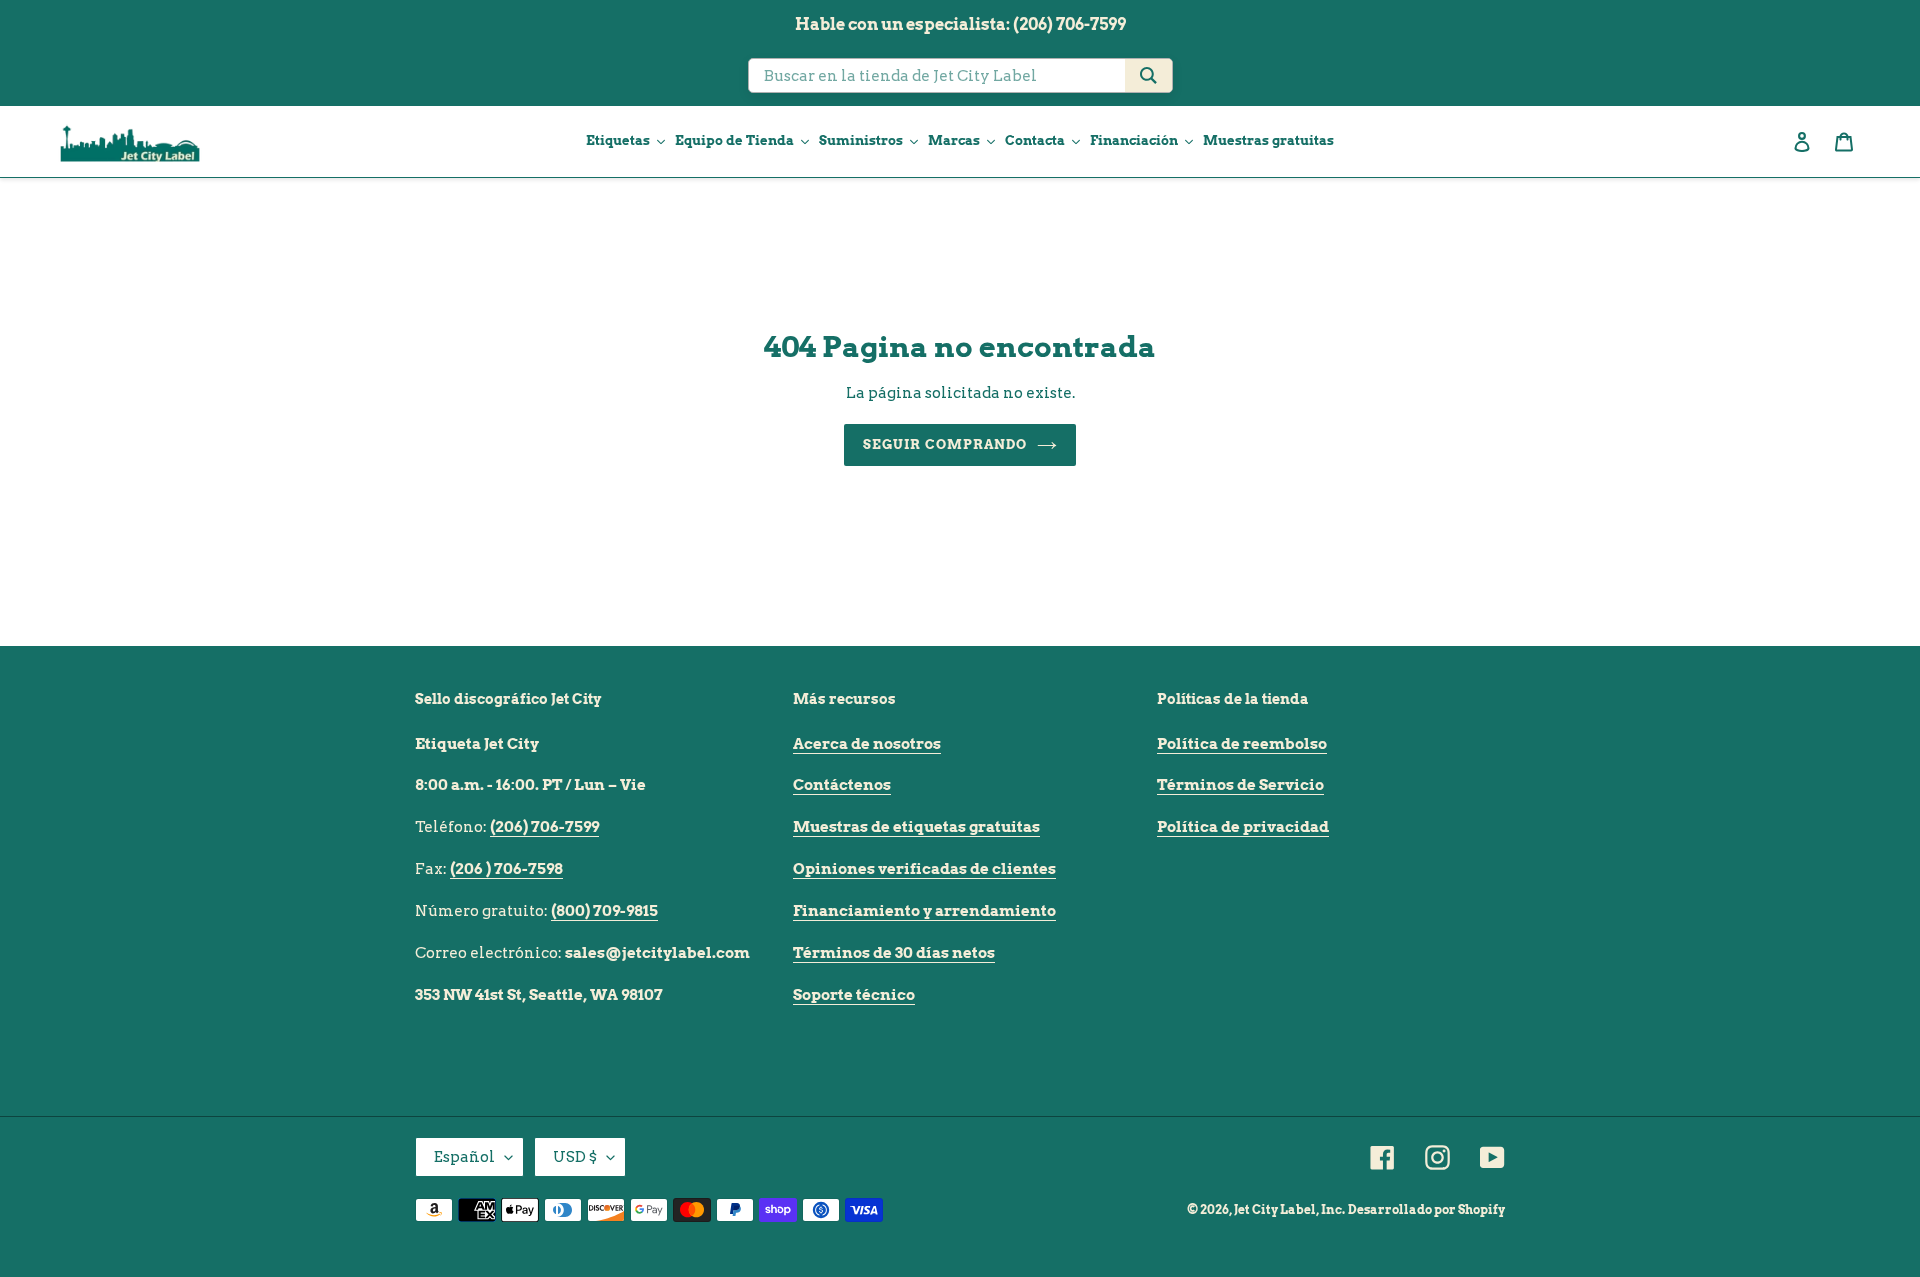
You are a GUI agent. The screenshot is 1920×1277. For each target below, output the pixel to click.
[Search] (1148, 75)
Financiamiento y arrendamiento (924, 911)
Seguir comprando (945, 444)
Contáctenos (842, 785)
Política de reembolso (1242, 744)
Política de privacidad (1243, 827)
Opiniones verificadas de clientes (924, 869)
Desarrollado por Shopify (1426, 1209)
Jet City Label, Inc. (1289, 1209)
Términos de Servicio (1240, 785)
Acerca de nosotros (867, 744)
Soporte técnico (854, 995)
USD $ (575, 1157)
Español (464, 1157)
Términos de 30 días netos (894, 953)
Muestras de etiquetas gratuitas (916, 827)
